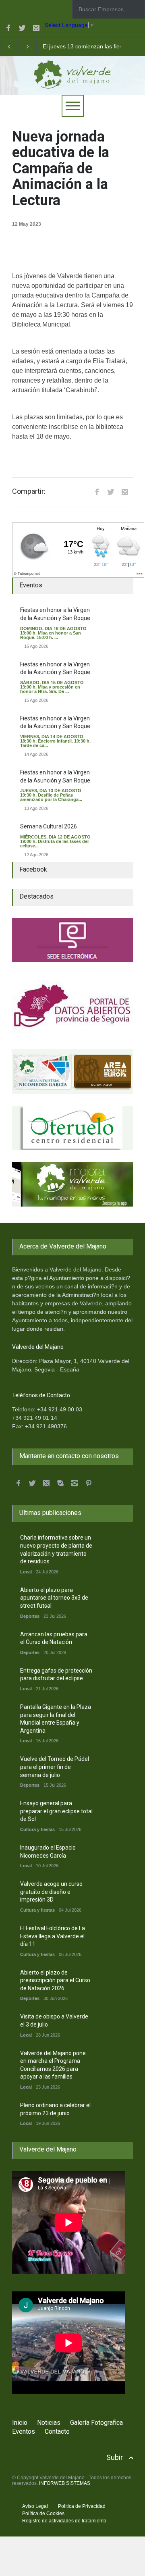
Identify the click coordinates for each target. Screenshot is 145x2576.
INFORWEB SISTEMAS (65, 2483)
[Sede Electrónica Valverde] (72, 940)
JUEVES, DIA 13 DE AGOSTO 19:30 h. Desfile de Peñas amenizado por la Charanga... (51, 795)
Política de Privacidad (82, 2506)
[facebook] (8, 28)
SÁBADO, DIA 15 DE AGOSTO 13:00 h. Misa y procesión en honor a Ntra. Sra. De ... (52, 687)
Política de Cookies (43, 2514)
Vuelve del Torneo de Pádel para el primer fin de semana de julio (55, 1767)
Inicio (20, 2423)
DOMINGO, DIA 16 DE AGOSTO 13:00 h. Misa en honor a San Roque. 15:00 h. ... (53, 633)
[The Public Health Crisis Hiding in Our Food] (72, 1072)
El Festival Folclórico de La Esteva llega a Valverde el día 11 (53, 1936)
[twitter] (22, 28)
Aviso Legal (35, 2506)
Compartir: (29, 491)
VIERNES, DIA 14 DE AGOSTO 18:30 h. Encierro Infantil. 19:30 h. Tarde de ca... (55, 741)
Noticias (49, 2423)
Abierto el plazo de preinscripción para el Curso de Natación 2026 (55, 1980)
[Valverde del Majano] (72, 80)
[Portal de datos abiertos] (72, 1006)
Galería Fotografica (96, 2423)
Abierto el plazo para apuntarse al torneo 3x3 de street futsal (54, 1598)
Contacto (57, 2431)
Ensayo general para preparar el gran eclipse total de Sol (56, 1811)
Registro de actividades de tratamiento (64, 2521)
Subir (115, 2457)
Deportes (30, 1616)
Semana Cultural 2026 (49, 826)
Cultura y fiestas (37, 1829)
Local (26, 1572)
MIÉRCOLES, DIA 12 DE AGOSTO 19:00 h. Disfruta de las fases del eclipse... (55, 841)
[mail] (36, 28)
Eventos (24, 2431)
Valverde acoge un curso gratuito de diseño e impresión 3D (51, 1892)
